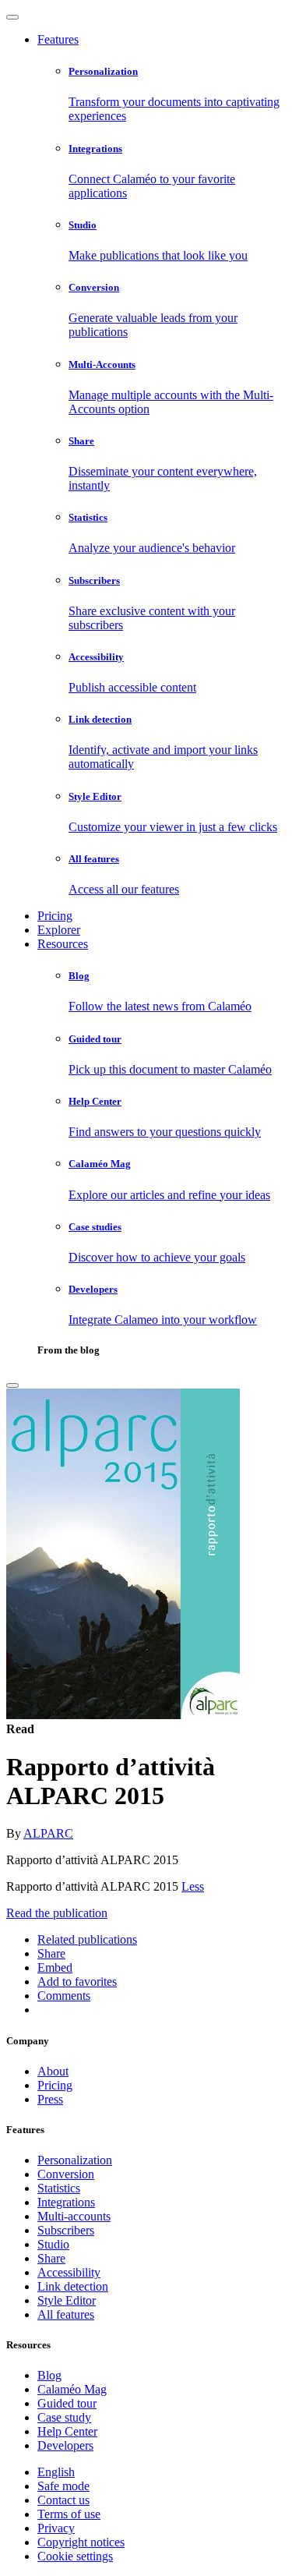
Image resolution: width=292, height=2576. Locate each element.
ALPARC (48, 1833)
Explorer (59, 930)
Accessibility (69, 2272)
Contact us (63, 2500)
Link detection (73, 2286)
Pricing (55, 916)
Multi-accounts (74, 2216)
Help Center (67, 2431)
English (56, 2472)
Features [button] (58, 39)
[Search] (12, 1385)
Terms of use (69, 2514)
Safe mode (63, 2486)
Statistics (59, 2188)
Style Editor (67, 2300)
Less (193, 1886)
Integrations (66, 2202)
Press (50, 2099)
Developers (65, 2445)
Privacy (56, 2528)
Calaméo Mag (72, 2389)
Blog (49, 2375)
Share (51, 2258)
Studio (53, 2244)
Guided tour (67, 2403)
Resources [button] (63, 944)
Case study (64, 2417)
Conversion (66, 2174)
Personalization (75, 2160)
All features (66, 2314)
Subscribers (66, 2230)
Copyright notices (81, 2542)
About (53, 2071)
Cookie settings (75, 2556)
